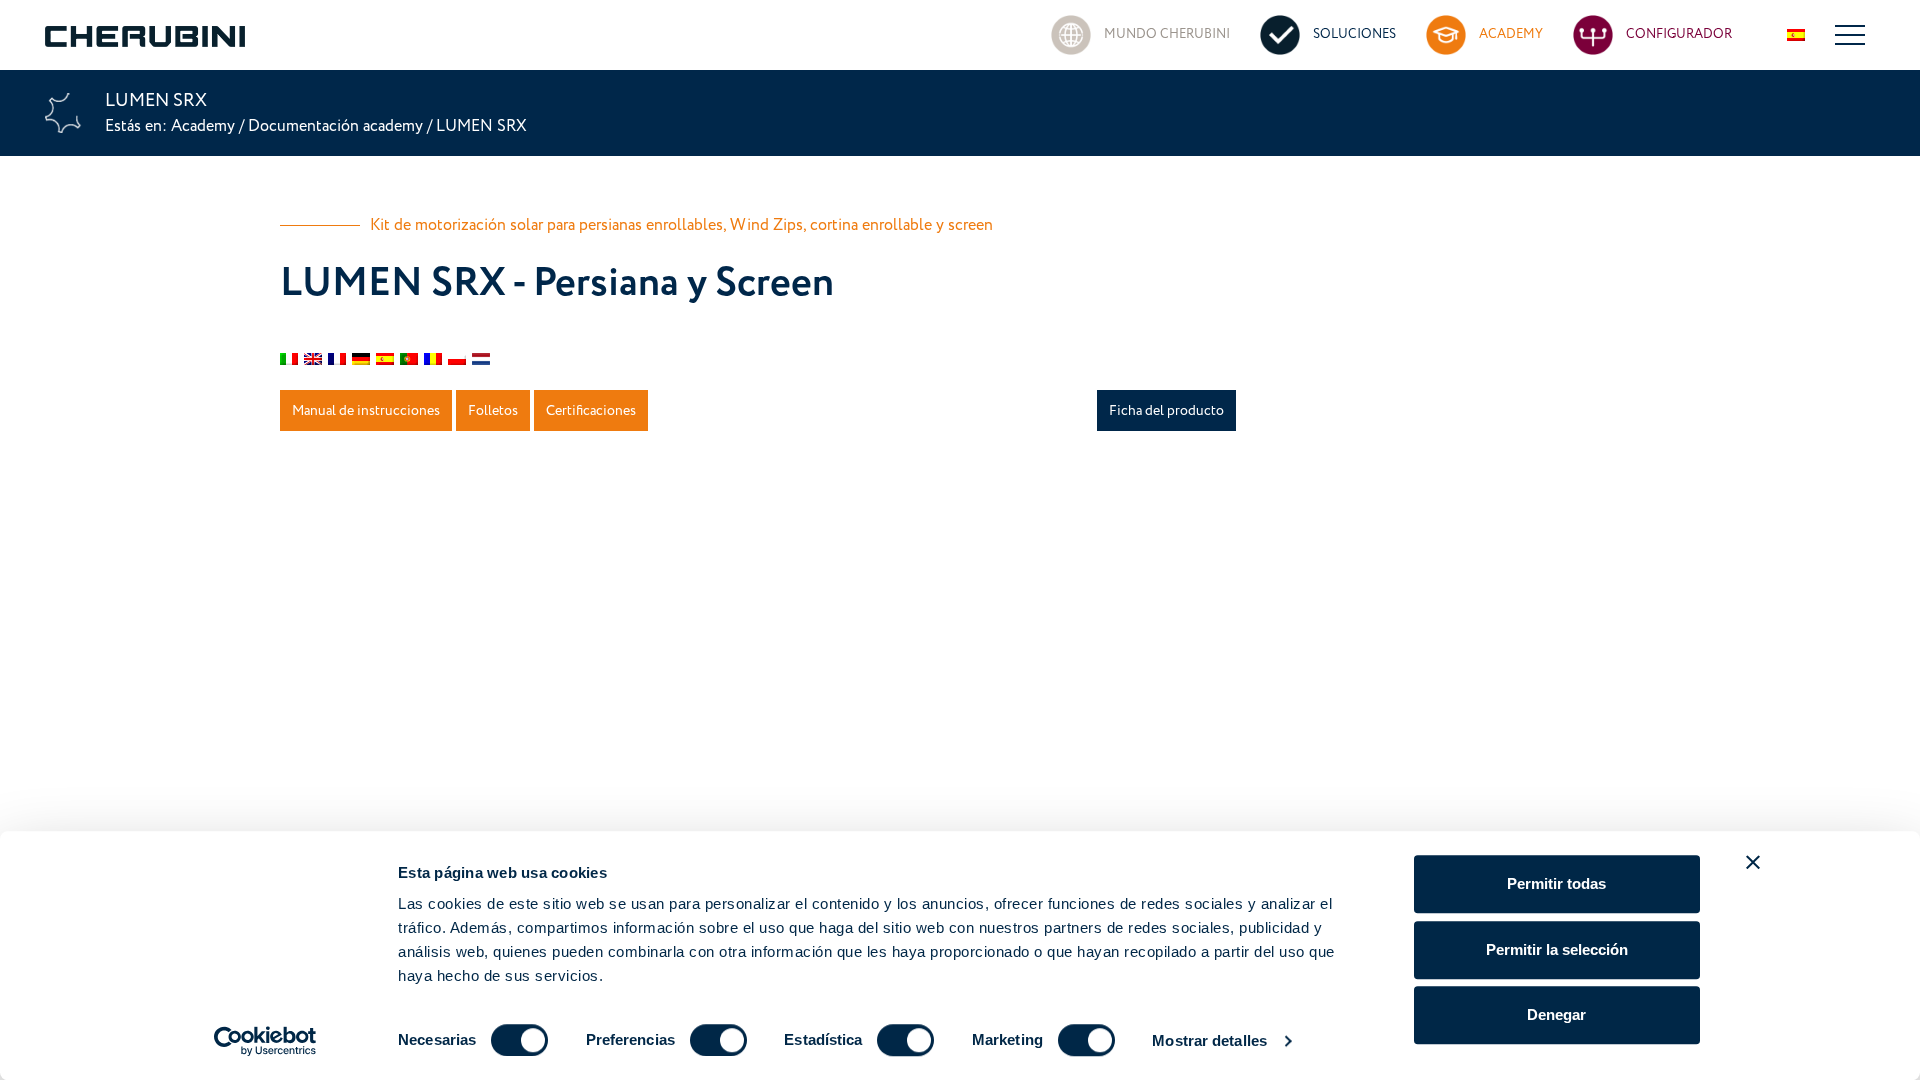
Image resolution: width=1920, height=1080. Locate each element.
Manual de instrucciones (366, 410)
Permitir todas (1556, 883)
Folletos (493, 410)
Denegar (1556, 1014)
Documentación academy (335, 126)
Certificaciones (591, 410)
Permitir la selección (1557, 949)
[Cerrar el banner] (1753, 862)
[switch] (718, 1040)
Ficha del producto (1166, 410)
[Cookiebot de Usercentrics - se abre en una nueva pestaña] (265, 1041)
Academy (205, 126)
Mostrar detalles (1209, 1040)
